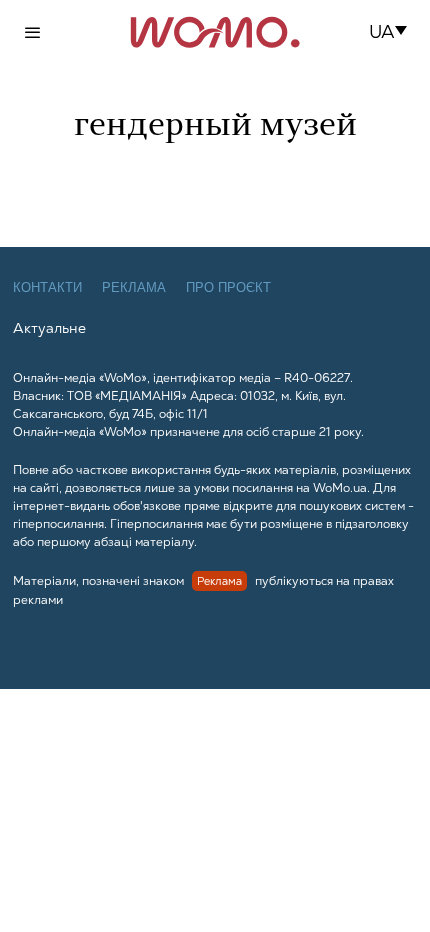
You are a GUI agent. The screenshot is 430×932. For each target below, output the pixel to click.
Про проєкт (228, 287)
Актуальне (49, 328)
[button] (394, 32)
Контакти (47, 287)
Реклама (134, 287)
